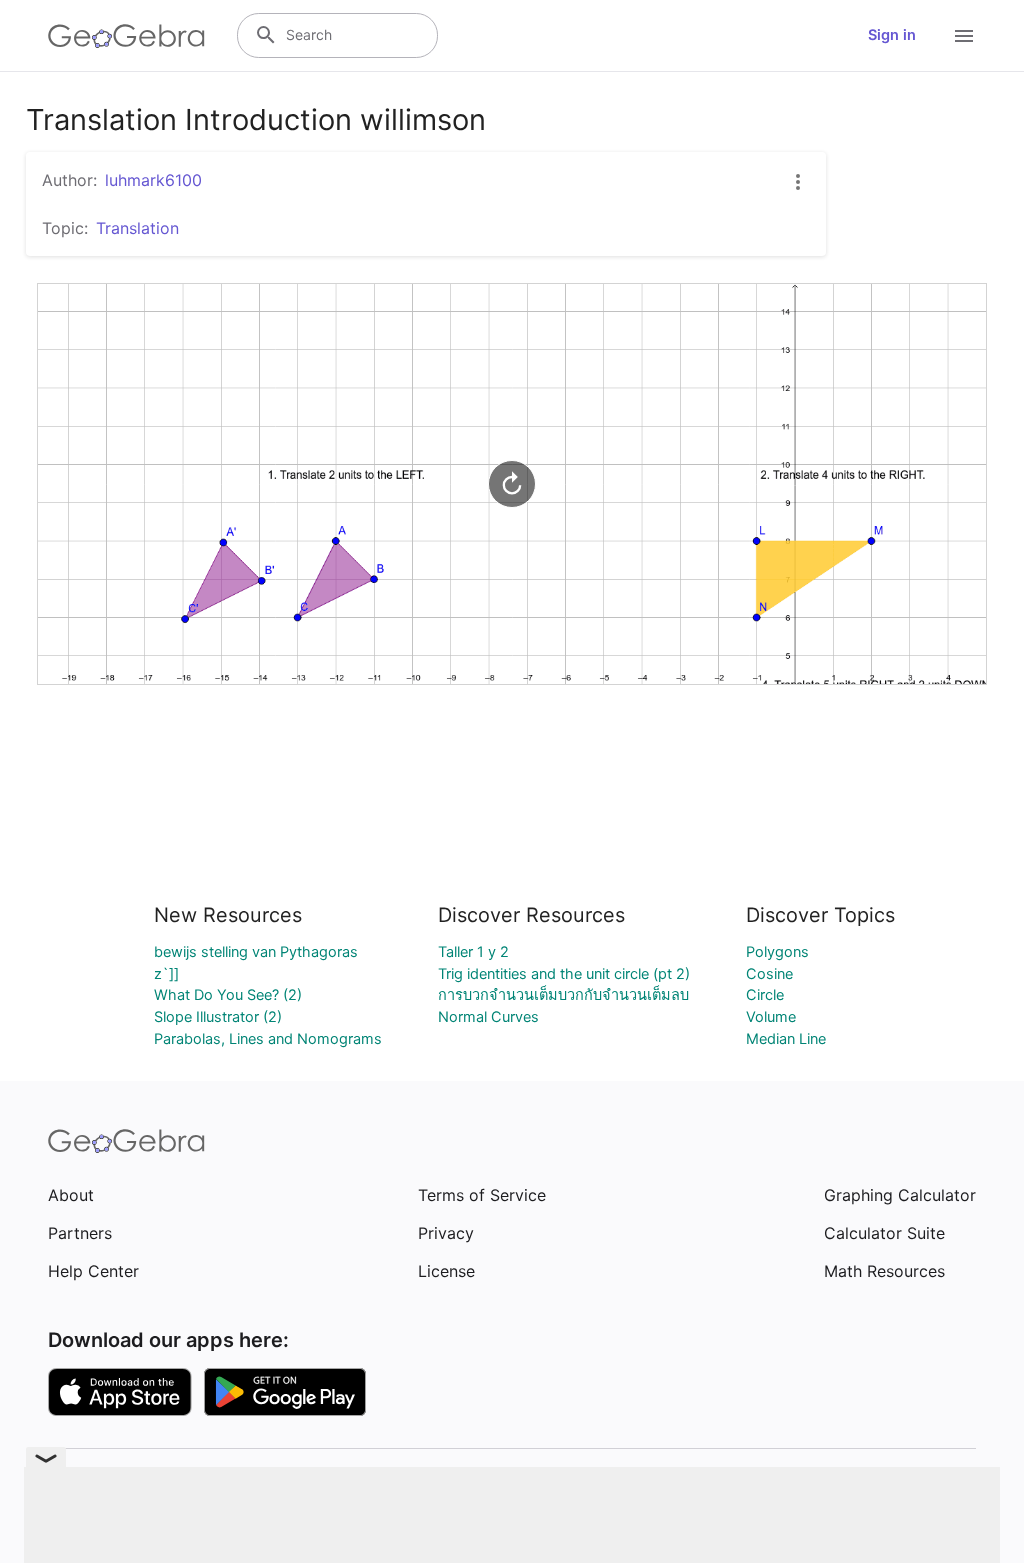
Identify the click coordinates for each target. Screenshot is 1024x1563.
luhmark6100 (153, 180)
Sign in (892, 35)
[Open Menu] (964, 36)
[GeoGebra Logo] (126, 36)
